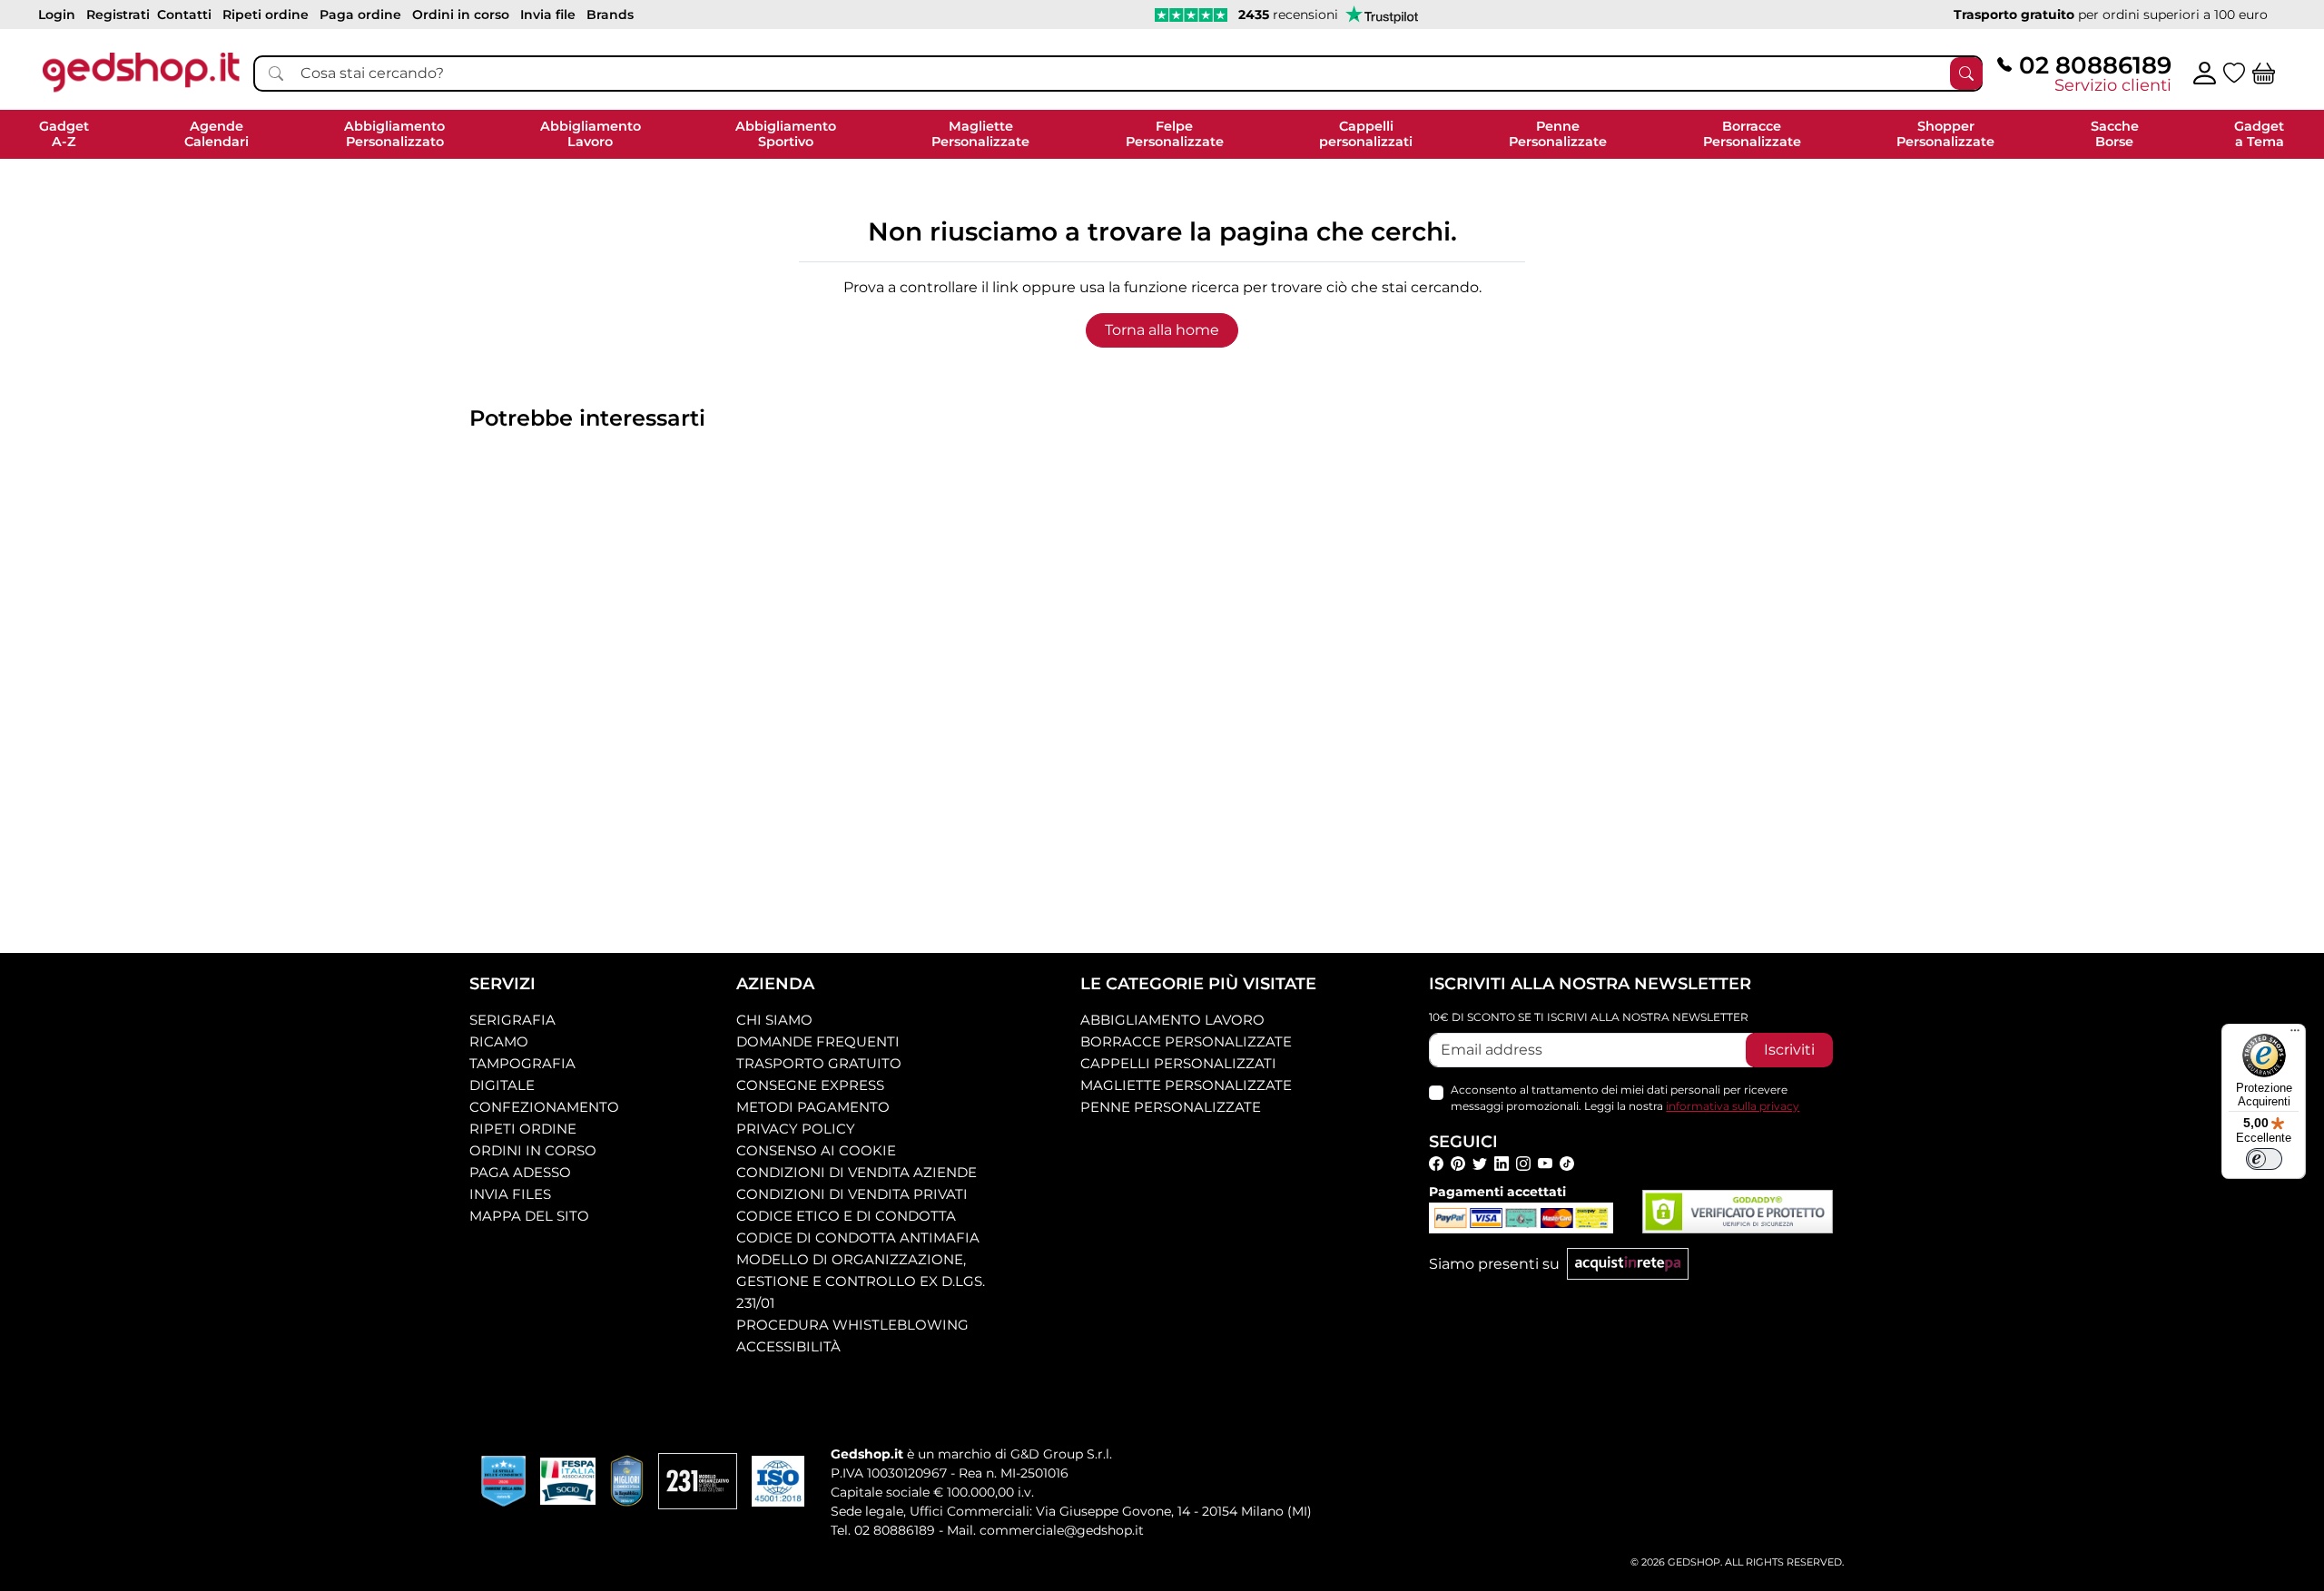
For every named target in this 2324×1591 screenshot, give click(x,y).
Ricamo (499, 1041)
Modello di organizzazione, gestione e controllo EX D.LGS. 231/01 (861, 1281)
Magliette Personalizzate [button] (980, 134)
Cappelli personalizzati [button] (1366, 134)
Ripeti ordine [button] (266, 15)
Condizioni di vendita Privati (852, 1194)
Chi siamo (774, 1020)
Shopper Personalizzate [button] (1945, 134)
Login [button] (57, 15)
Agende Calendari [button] (217, 134)
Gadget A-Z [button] (64, 134)
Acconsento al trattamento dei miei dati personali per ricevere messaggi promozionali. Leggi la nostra (1625, 1098)
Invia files (510, 1194)
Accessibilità (788, 1346)
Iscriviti (1789, 1050)
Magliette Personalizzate (1186, 1085)
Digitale (502, 1085)
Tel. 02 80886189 (883, 1530)
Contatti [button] (184, 15)
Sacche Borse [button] (2115, 134)
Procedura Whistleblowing (852, 1325)
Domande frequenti (818, 1041)
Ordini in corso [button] (461, 15)
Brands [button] (610, 15)
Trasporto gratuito (819, 1063)
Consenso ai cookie (816, 1150)
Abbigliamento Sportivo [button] (786, 134)
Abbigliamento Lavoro (1172, 1020)
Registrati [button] (118, 15)
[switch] (2264, 1159)
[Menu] (2295, 1035)
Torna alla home (1162, 330)
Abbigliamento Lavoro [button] (591, 134)
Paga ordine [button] (360, 15)
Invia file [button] (548, 15)
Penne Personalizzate (1171, 1107)
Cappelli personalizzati (1178, 1063)
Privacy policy (796, 1129)
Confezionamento (544, 1107)
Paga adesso (520, 1172)
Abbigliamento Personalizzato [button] (394, 134)
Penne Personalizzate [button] (1558, 134)
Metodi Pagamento (813, 1107)
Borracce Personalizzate (1186, 1041)
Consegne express (810, 1085)
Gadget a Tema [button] (2259, 134)
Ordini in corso (533, 1150)
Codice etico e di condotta (846, 1216)
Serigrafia (512, 1020)
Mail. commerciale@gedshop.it (1045, 1530)
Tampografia (522, 1063)
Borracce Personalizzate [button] (1752, 134)
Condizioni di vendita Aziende (857, 1172)
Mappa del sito (529, 1216)
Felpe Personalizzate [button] (1175, 134)
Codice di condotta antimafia (858, 1237)
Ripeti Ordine (523, 1129)
